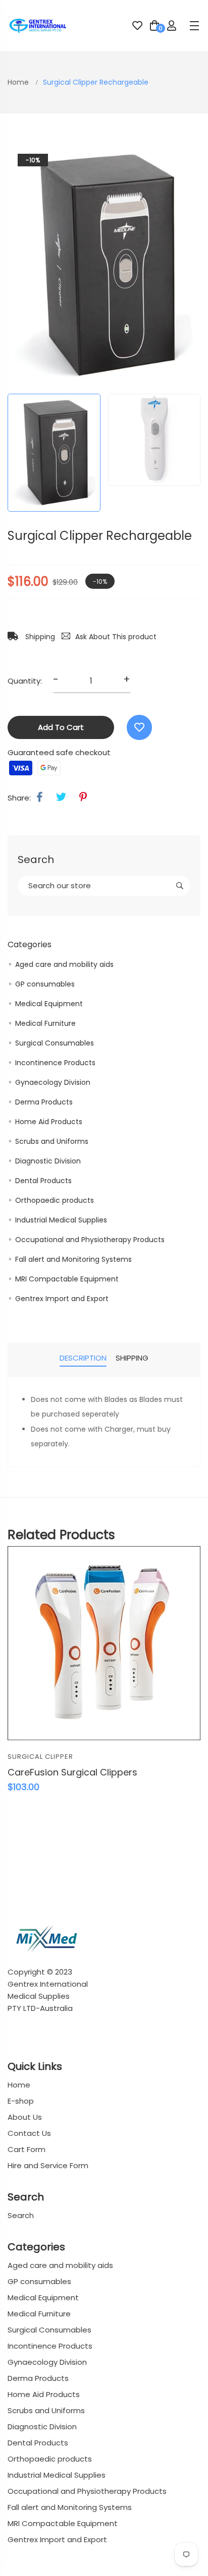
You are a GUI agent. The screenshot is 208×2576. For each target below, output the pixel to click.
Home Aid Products (49, 1122)
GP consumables (45, 984)
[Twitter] (61, 797)
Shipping (39, 637)
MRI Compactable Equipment (67, 1279)
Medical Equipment (49, 1004)
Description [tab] (83, 1358)
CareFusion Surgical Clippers (72, 1772)
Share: (19, 798)
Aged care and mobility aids (64, 964)
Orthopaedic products (55, 1200)
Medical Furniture (45, 1023)
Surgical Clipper (40, 1757)
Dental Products (43, 1181)
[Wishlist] (139, 727)
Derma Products (44, 1102)
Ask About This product (116, 637)
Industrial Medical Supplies (61, 1220)
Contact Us (29, 2133)
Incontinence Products (55, 1063)
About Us (25, 2117)
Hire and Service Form (48, 2165)
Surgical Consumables (55, 1043)
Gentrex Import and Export (62, 1299)
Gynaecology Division (53, 1082)
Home (19, 82)
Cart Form (27, 2149)
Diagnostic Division (48, 1161)
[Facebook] (40, 797)
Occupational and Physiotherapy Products (90, 1240)
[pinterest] (83, 797)
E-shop (21, 2101)
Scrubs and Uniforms (52, 1141)
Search (21, 2215)
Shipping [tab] (132, 1358)
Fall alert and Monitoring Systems (73, 1259)
